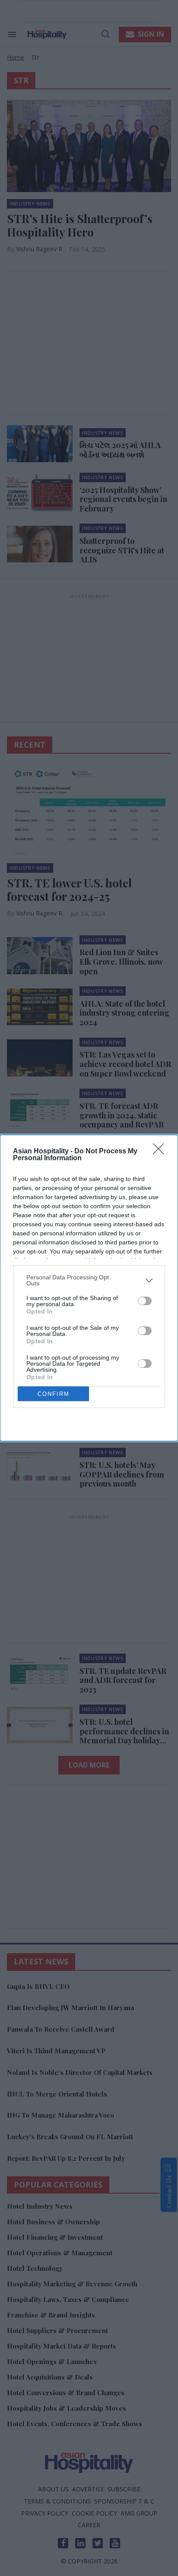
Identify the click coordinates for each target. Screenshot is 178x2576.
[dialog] (89, 1288)
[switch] (145, 1301)
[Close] (161, 1152)
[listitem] (89, 1280)
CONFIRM (54, 1394)
